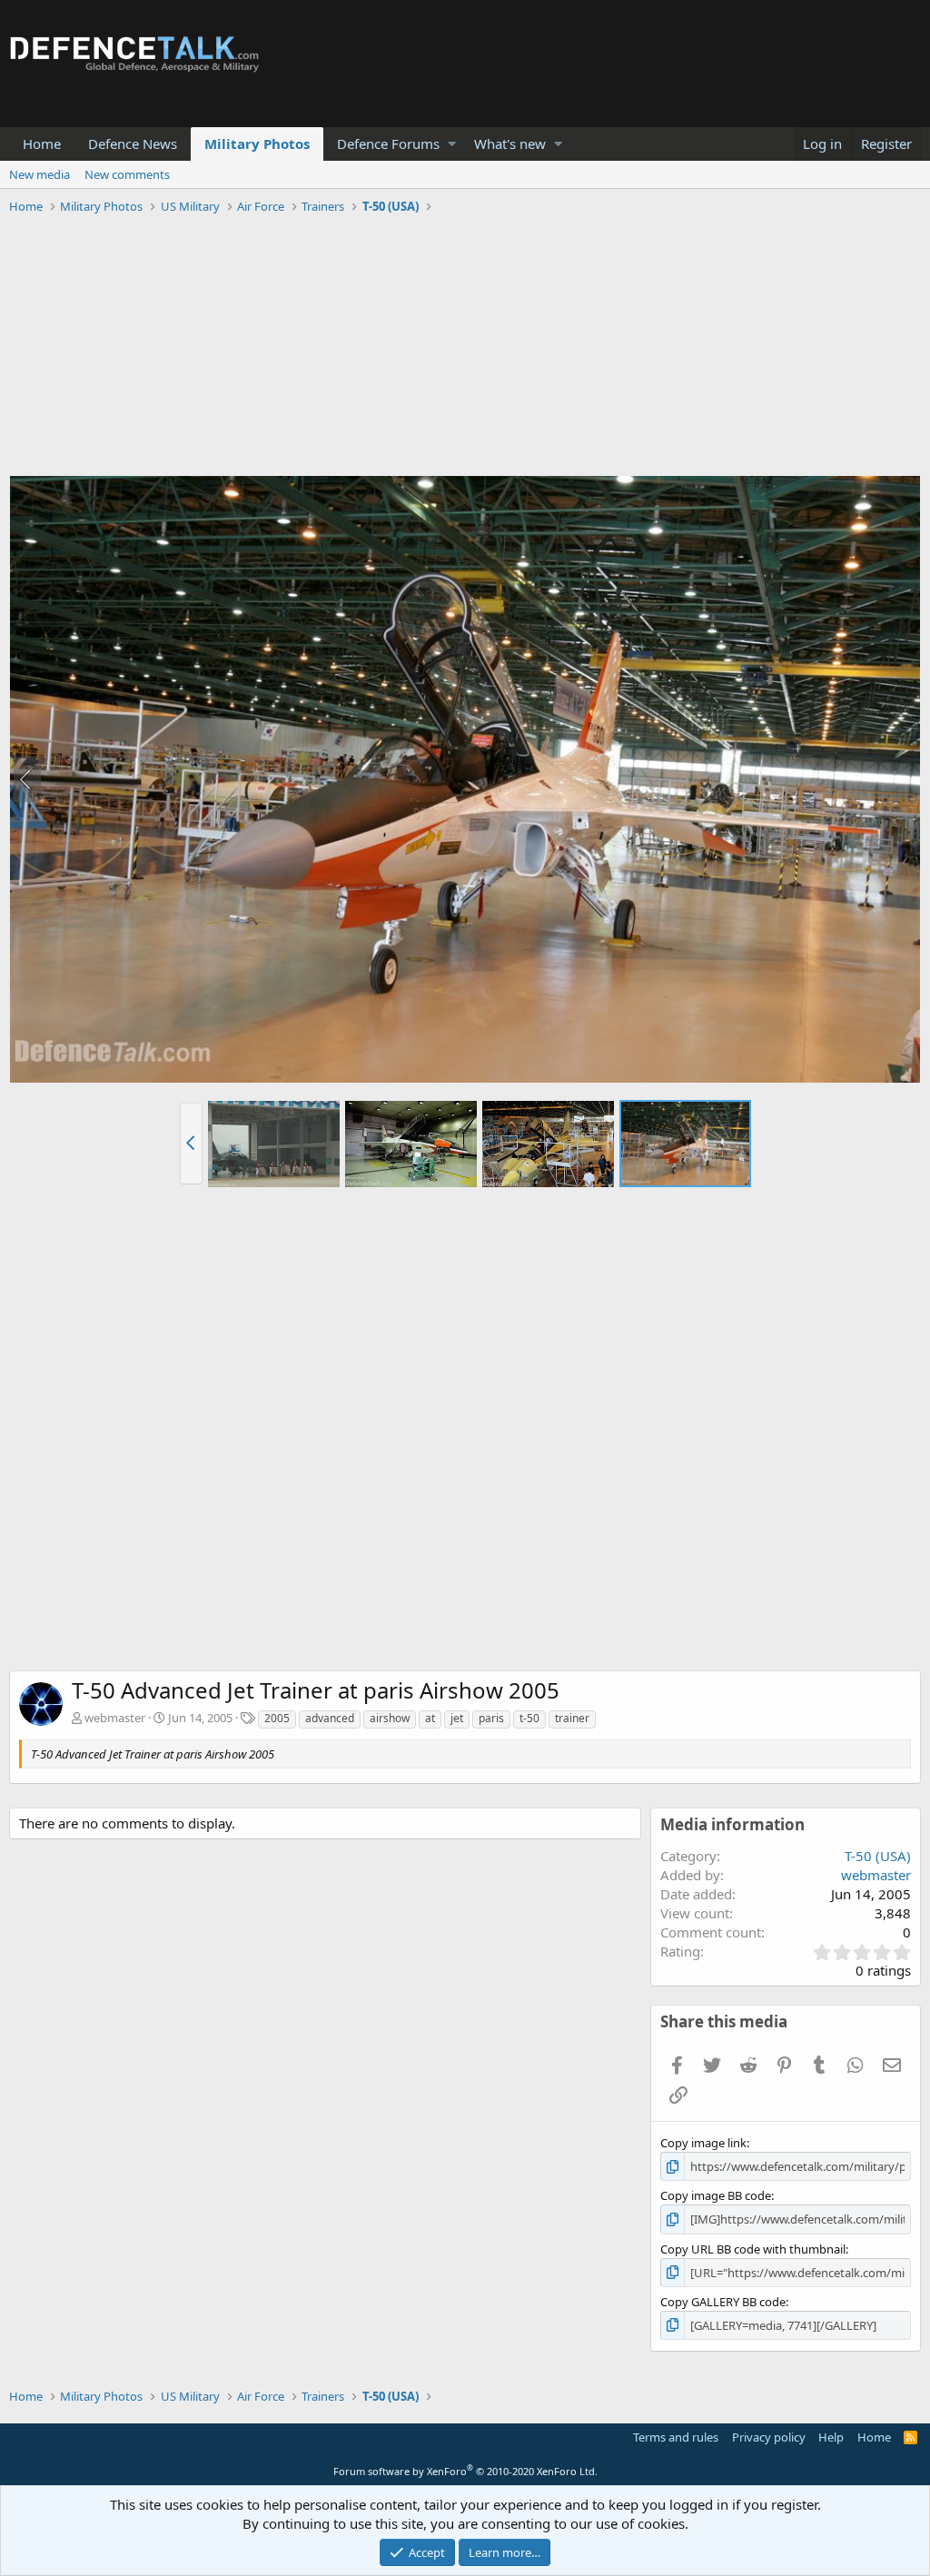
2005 (277, 1718)
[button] (452, 144)
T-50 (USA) (878, 1856)
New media (40, 174)
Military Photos (257, 144)
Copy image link (703, 2143)
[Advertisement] (465, 348)
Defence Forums (388, 144)
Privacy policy (769, 2437)
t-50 (529, 1718)
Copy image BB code (716, 2195)
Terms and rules (676, 2437)
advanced (330, 1718)
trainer (572, 1718)
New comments (127, 174)
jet (457, 1718)
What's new (510, 144)
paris (491, 1718)
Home (42, 144)
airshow (390, 1718)
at (430, 1718)
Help (831, 2437)
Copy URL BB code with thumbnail (753, 2249)
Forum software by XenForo (465, 2471)
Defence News (133, 144)
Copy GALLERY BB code (723, 2302)
